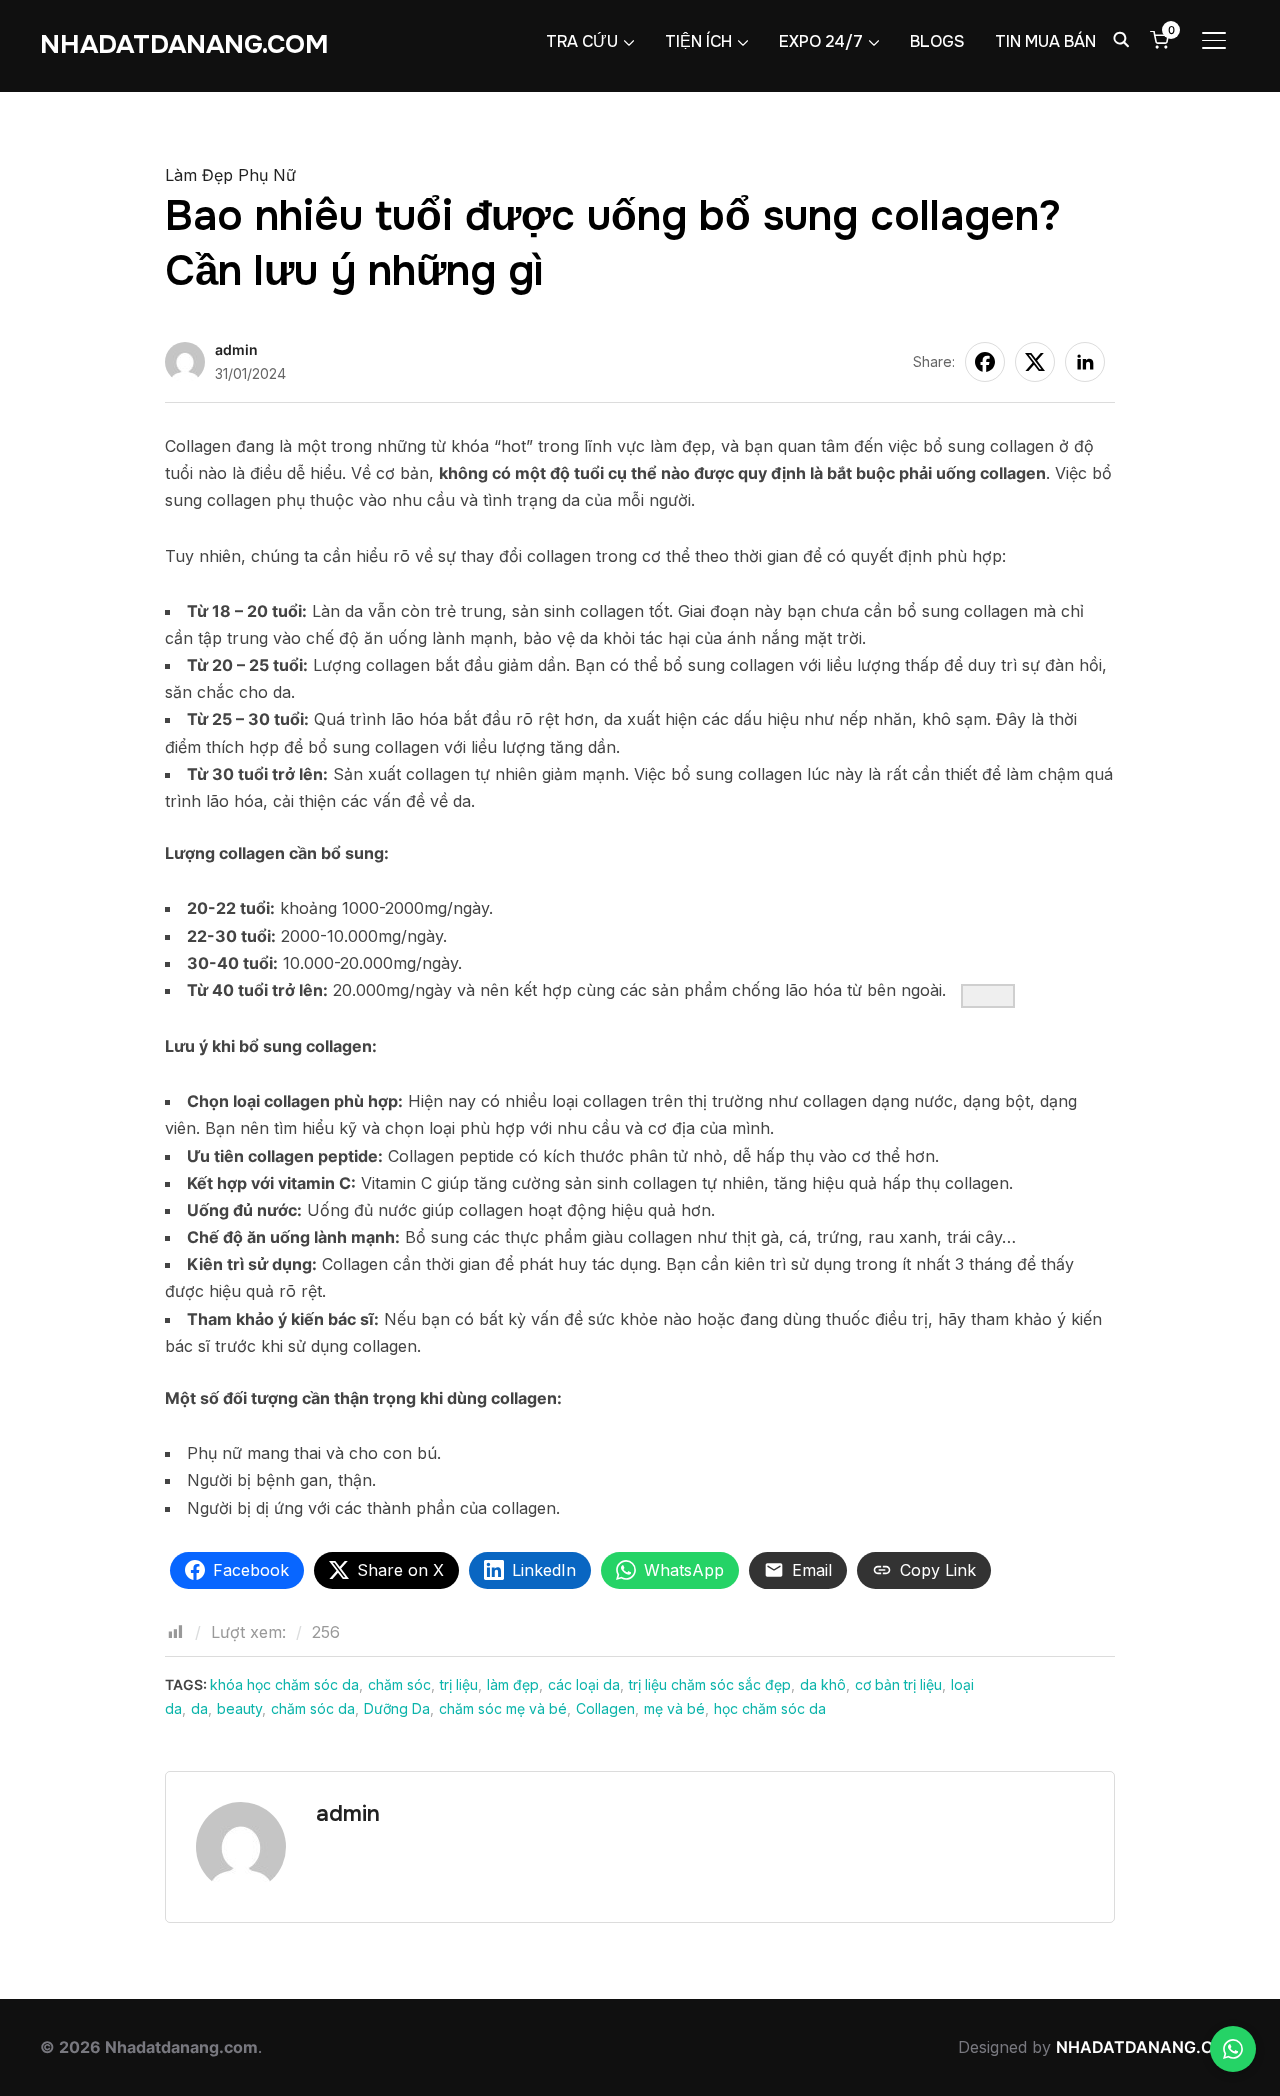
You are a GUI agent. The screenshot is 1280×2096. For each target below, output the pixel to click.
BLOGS (937, 41)
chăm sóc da (313, 1708)
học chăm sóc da (770, 1708)
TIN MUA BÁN (1045, 41)
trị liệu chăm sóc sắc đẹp (710, 1684)
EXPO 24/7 (821, 41)
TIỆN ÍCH (698, 41)
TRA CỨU (582, 41)
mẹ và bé (674, 1708)
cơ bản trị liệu (898, 1684)
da (199, 1708)
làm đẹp (513, 1684)
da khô (823, 1684)
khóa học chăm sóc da (284, 1684)
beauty (239, 1708)
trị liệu (459, 1684)
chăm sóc (399, 1684)
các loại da (584, 1684)
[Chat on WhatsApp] (1233, 2049)
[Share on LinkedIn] (1085, 362)
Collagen (605, 1708)
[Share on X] (1035, 362)
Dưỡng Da (397, 1708)
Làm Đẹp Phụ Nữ (230, 175)
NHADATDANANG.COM (184, 44)
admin (236, 349)
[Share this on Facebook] (985, 362)
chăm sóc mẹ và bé (503, 1708)
